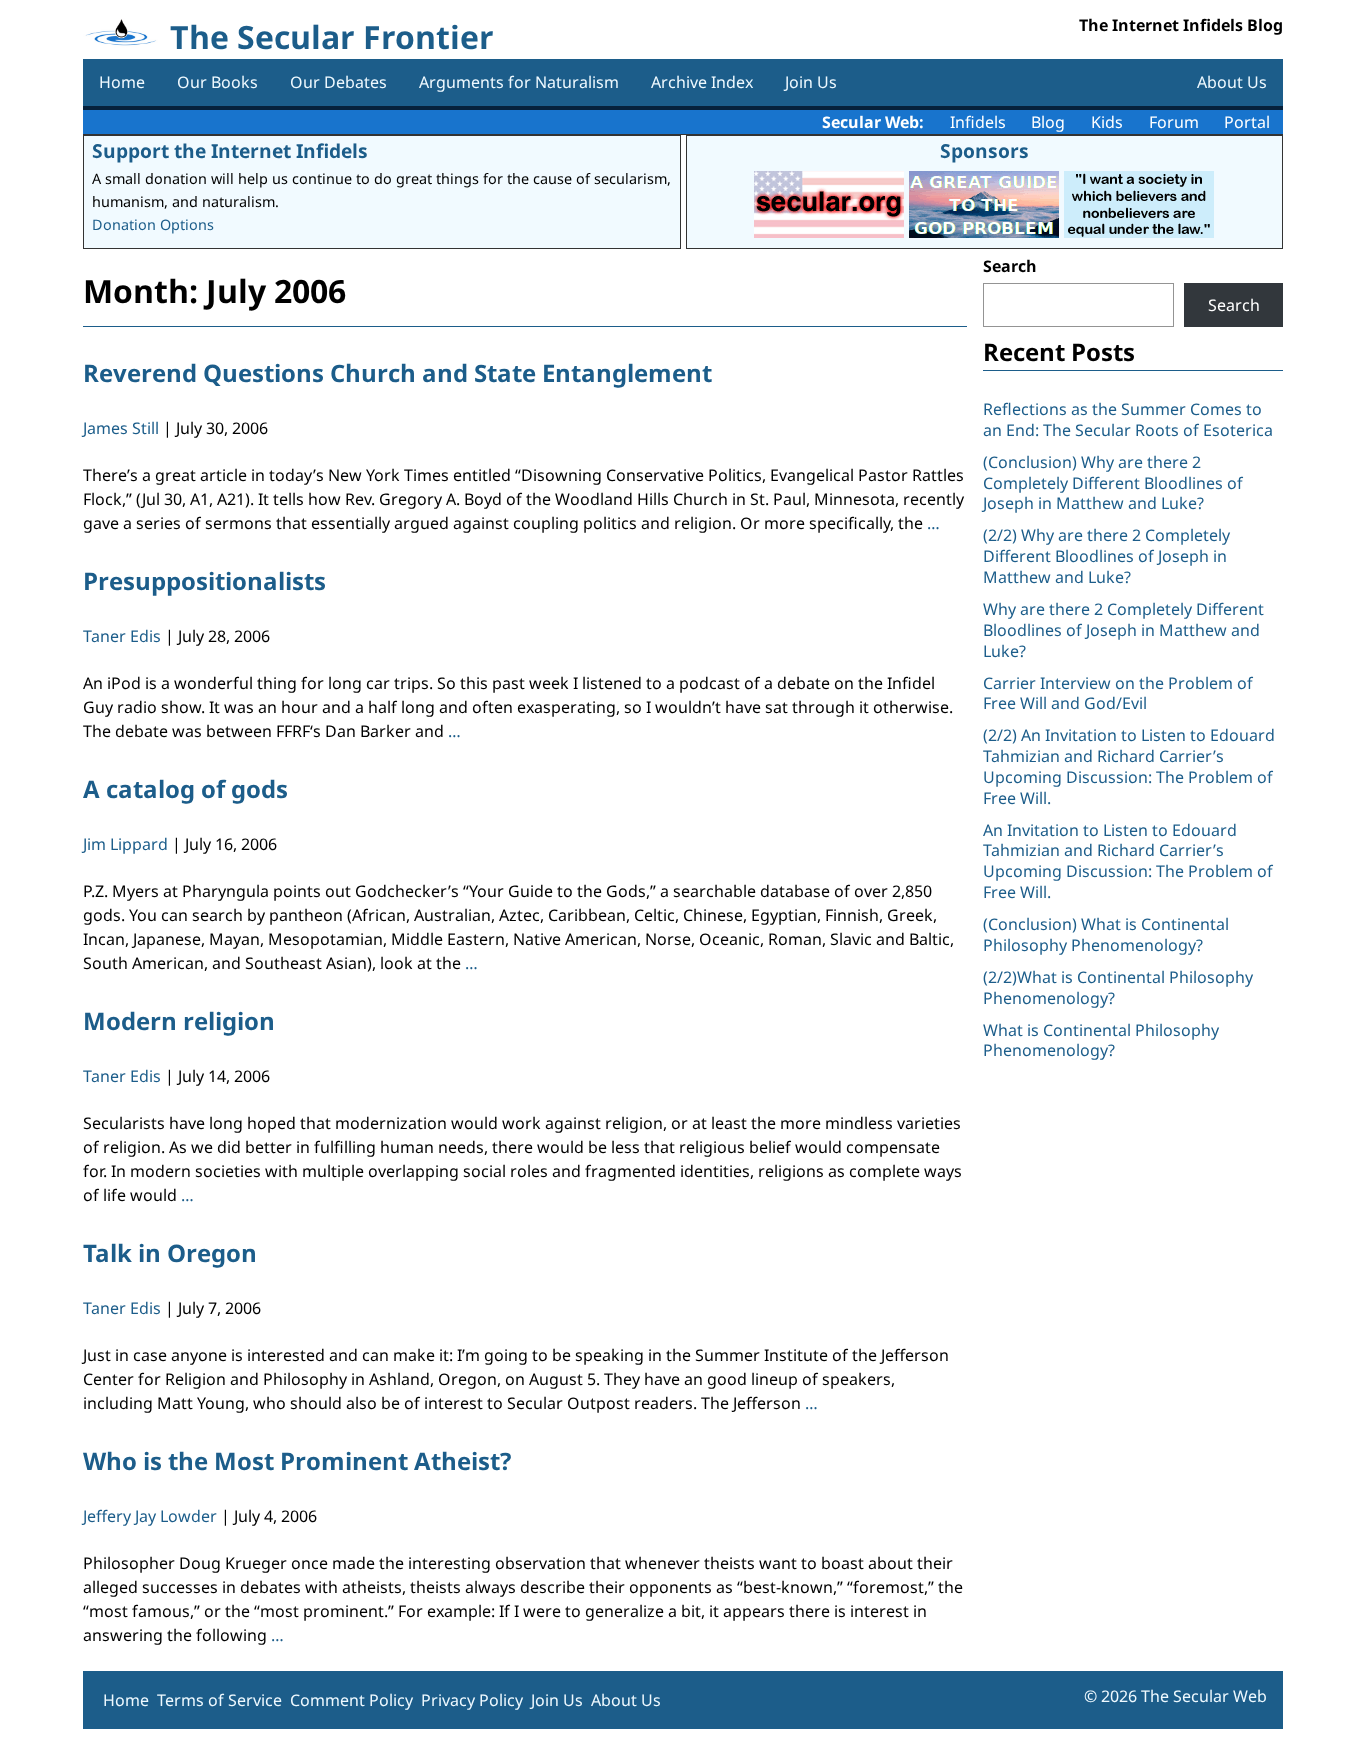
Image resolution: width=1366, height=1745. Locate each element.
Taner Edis (122, 636)
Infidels (978, 122)
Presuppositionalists (204, 580)
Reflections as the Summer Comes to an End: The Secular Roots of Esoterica (1128, 419)
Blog (1048, 122)
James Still (121, 428)
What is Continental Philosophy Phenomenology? (1101, 1040)
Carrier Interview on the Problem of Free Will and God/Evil (1118, 693)
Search (1010, 266)
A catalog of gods (185, 788)
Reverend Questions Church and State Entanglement (397, 372)
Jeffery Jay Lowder (150, 1516)
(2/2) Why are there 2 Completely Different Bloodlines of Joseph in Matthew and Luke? (1106, 556)
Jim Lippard (125, 844)
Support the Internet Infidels (230, 150)
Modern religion (179, 1020)
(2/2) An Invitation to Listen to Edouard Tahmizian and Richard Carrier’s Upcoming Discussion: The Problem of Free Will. (1129, 766)
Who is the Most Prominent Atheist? (297, 1460)
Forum (1174, 122)
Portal (1247, 122)
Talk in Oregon (170, 1252)
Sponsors (984, 150)
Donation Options (153, 224)
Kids (1107, 122)
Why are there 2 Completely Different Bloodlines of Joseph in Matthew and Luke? (1123, 630)
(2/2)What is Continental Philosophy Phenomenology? (1118, 987)
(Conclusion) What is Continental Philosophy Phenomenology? (1106, 934)
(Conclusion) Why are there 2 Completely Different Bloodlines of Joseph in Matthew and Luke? (1113, 483)
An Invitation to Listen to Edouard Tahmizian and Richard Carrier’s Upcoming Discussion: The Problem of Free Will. (1128, 861)
